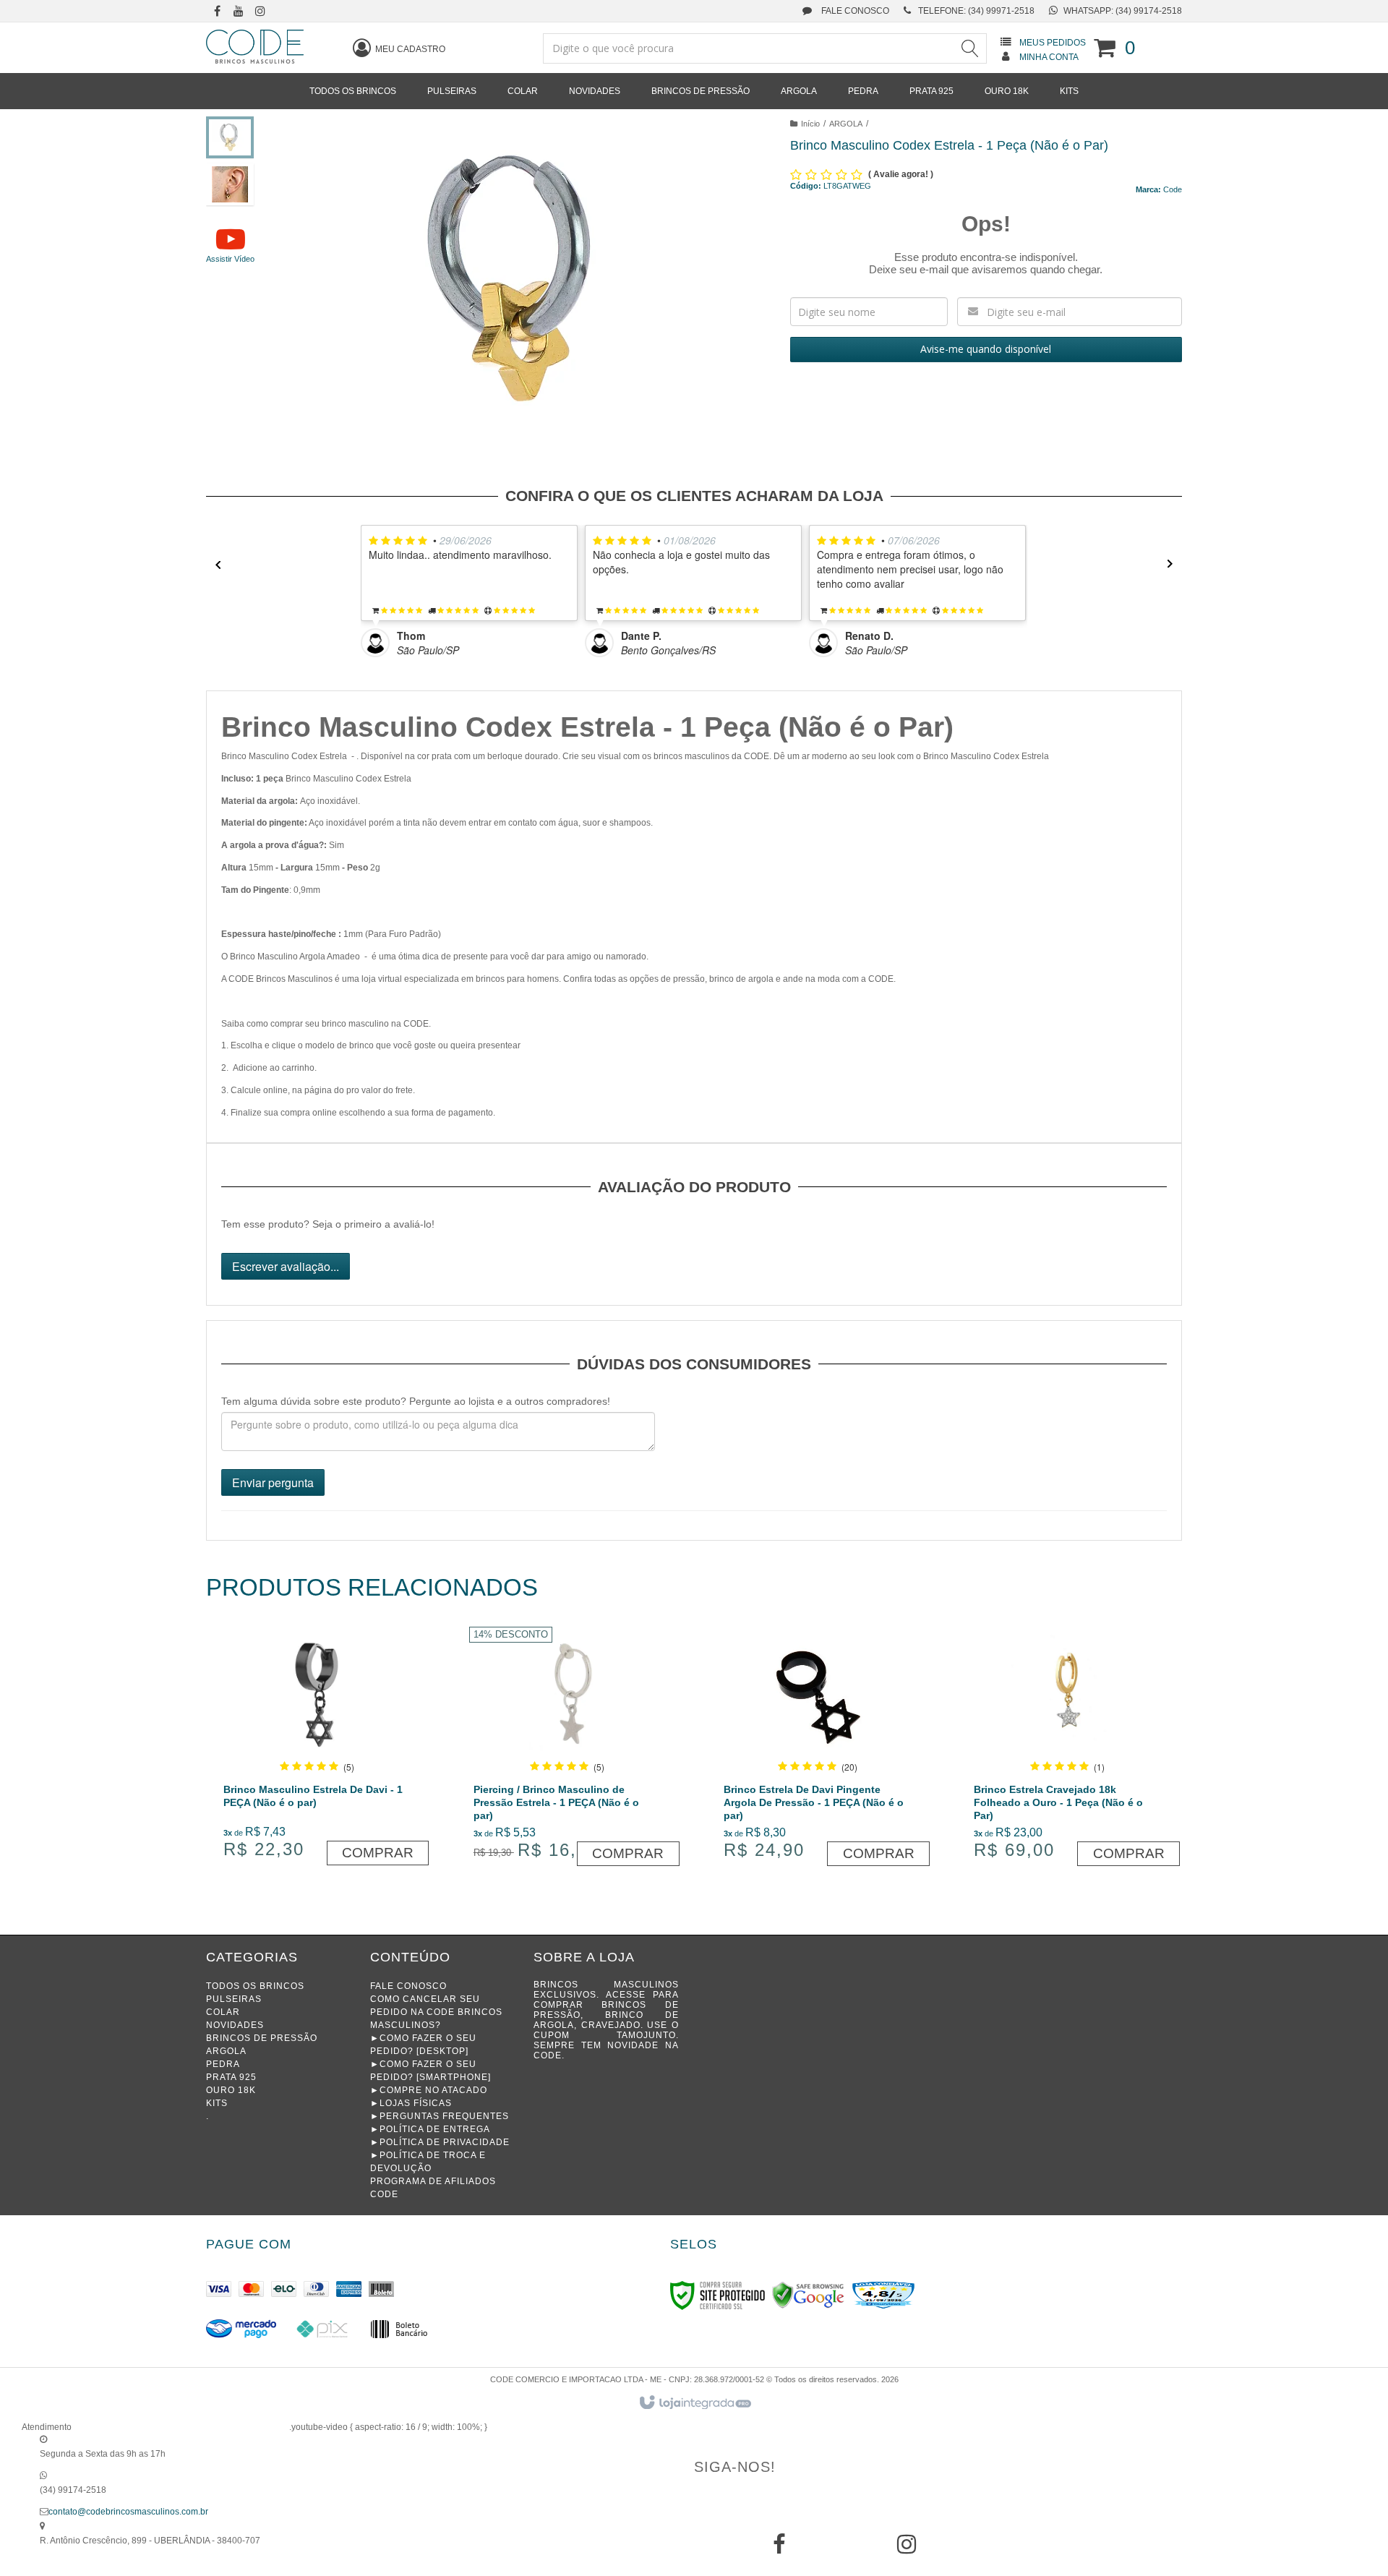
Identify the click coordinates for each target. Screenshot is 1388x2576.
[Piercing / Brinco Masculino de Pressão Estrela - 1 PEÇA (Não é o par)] (567, 1749)
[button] (230, 244)
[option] (473, 591)
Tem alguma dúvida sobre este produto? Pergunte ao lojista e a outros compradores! (416, 1401)
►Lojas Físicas (411, 2103)
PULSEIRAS (234, 1999)
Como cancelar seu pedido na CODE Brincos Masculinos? (436, 2012)
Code (1173, 189)
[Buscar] (969, 48)
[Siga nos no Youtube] (239, 12)
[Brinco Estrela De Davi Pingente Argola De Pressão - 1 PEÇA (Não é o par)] (817, 1749)
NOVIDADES (235, 2025)
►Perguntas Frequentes (440, 2116)
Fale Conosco (854, 11)
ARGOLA (846, 124)
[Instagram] (907, 2549)
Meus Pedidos (1053, 43)
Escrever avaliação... (286, 1266)
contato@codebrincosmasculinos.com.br (128, 2512)
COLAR (223, 2012)
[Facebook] (779, 2549)
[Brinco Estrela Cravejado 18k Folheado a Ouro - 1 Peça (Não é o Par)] (1067, 1749)
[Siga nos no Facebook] (217, 12)
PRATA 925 (231, 2077)
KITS (217, 2103)
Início (810, 124)
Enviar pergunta (273, 1482)
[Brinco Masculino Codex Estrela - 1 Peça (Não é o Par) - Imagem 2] (230, 184)
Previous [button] (213, 564)
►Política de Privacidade (440, 2142)
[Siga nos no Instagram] (260, 12)
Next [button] (1175, 564)
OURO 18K (231, 2090)
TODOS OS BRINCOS (255, 1986)
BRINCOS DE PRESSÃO (262, 2038)
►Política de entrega (430, 2129)
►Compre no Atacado (429, 2090)
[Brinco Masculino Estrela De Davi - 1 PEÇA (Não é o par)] (317, 1749)
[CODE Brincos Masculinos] (255, 47)
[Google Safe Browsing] (808, 2295)
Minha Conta (1049, 57)
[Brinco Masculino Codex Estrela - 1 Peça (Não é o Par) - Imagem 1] (230, 137)
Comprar (378, 1853)
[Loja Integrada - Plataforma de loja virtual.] (694, 2403)
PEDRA (223, 2064)
